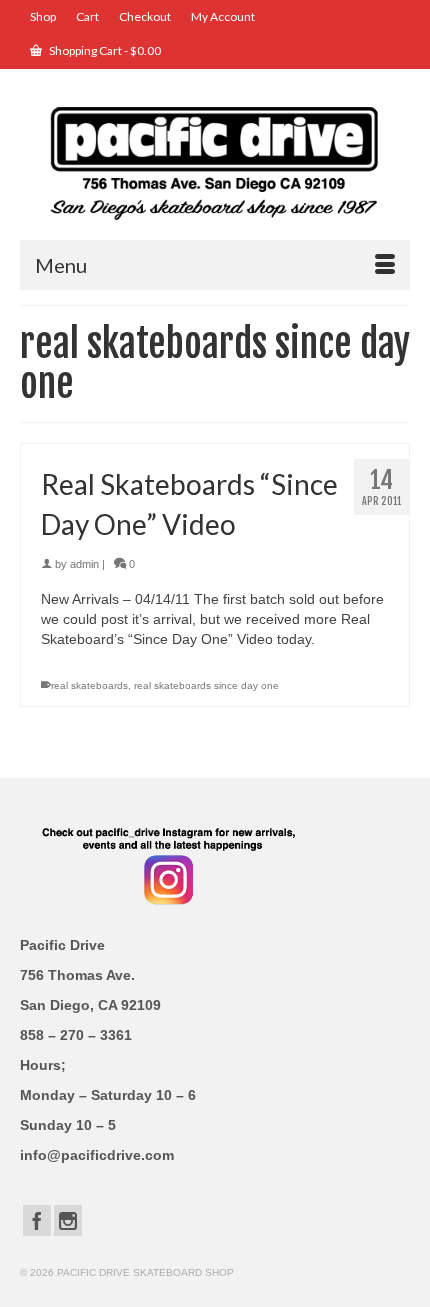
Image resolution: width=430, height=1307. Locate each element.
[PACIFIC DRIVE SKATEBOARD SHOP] (215, 161)
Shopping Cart (104, 50)
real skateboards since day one (206, 685)
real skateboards (89, 685)
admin (84, 564)
